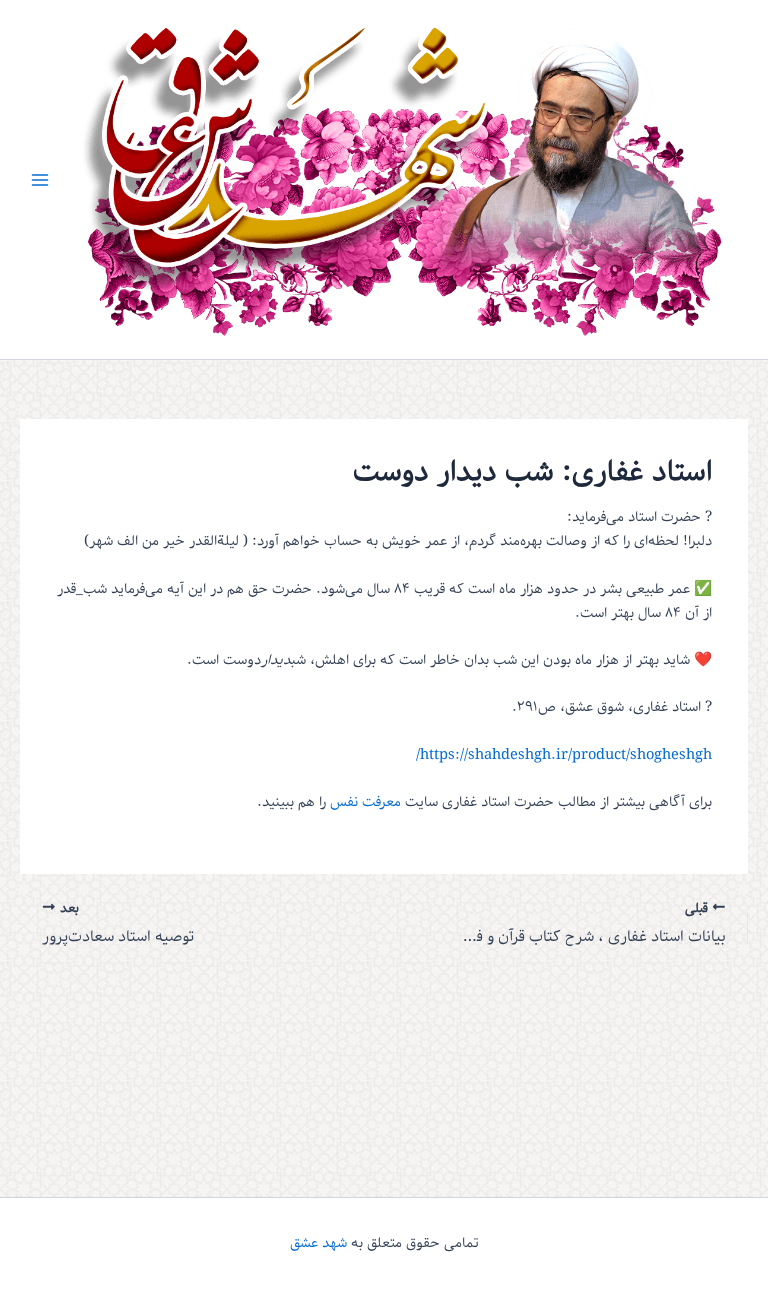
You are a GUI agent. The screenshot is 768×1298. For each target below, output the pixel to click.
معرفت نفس (365, 802)
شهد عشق (318, 1243)
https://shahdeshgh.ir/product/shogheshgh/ (564, 755)
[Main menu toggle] (40, 179)
